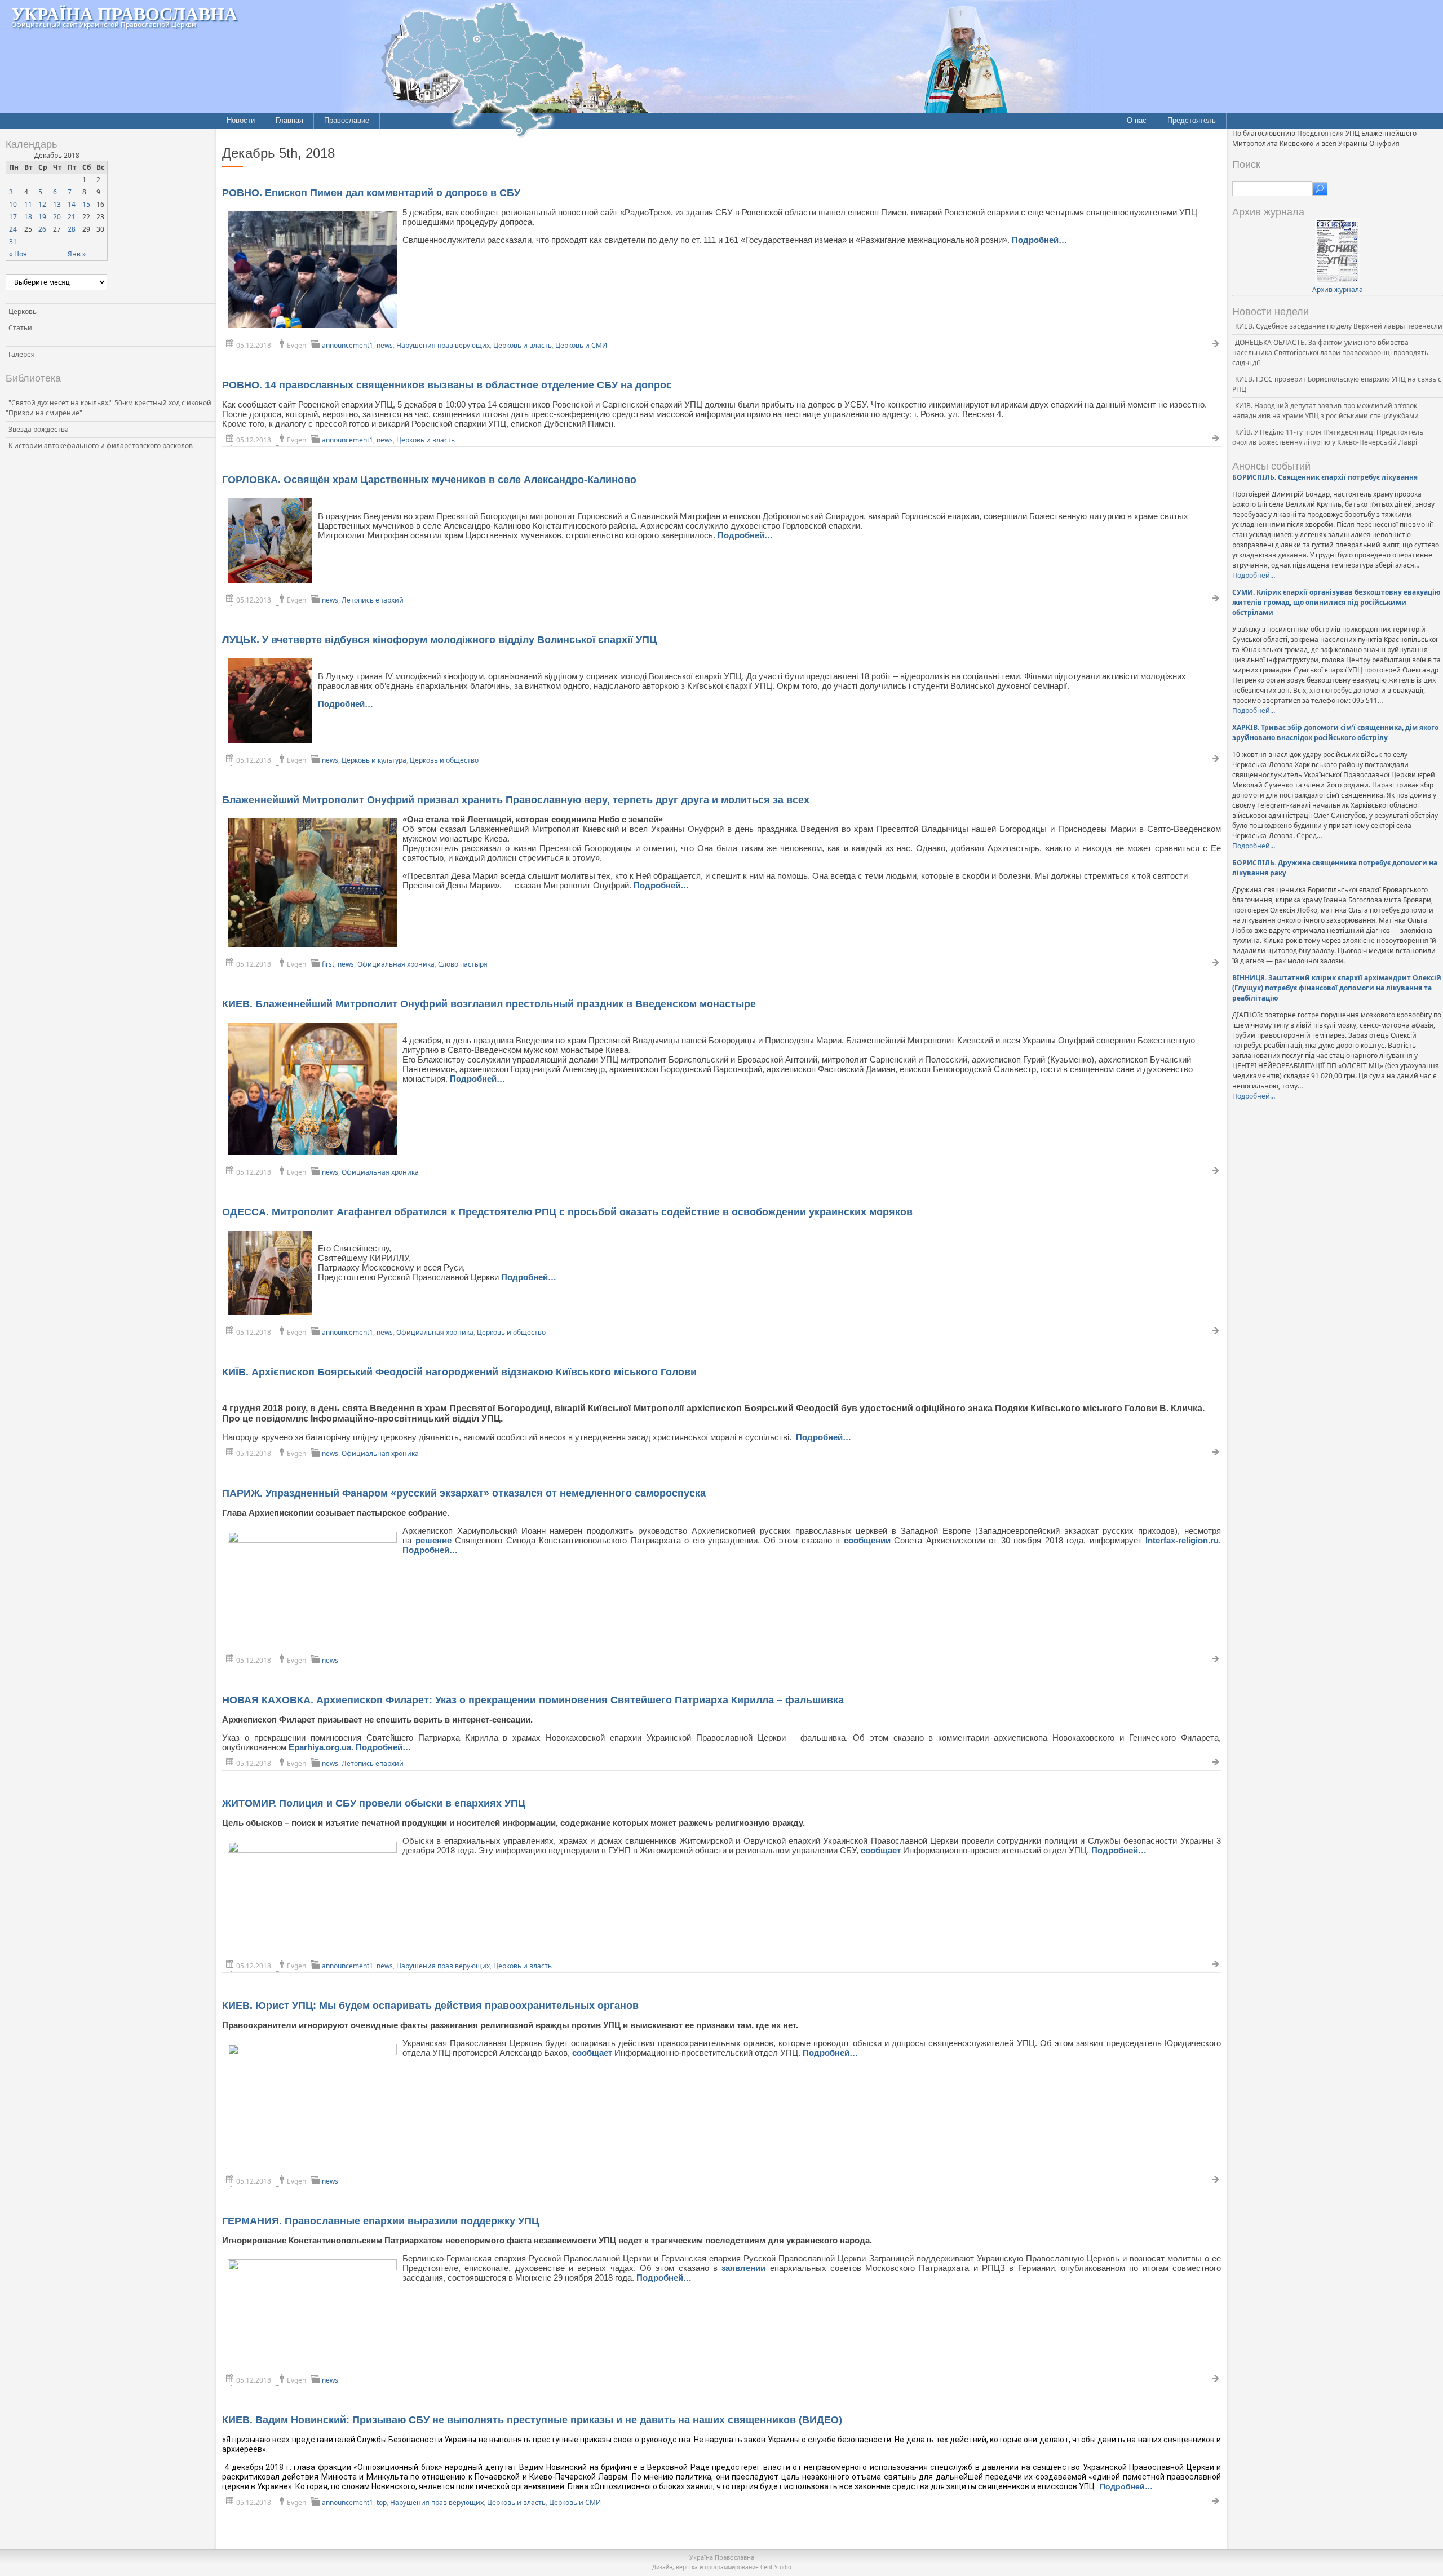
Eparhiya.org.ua (320, 1747)
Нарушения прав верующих (443, 345)
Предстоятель (1192, 120)
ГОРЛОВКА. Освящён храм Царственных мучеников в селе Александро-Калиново (429, 480)
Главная (289, 120)
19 (42, 217)
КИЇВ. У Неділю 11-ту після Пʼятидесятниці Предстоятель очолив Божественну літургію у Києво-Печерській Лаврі (1328, 437)
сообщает (882, 1850)
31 (13, 242)
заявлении (745, 2268)
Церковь (23, 311)
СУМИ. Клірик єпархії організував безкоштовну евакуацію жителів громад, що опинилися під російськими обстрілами (1336, 602)
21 (72, 217)
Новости (241, 120)
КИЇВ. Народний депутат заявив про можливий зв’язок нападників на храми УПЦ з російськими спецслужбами (1325, 411)
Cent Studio (776, 2567)
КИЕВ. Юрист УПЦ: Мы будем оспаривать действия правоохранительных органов (430, 2006)
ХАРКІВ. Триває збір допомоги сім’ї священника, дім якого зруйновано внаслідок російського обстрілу (1335, 732)
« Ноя (18, 254)
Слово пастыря (463, 964)
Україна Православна (124, 13)
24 (13, 229)
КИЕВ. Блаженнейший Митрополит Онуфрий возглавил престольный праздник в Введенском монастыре (489, 1004)
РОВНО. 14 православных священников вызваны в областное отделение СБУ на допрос (447, 385)
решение (435, 1540)
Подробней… (1039, 240)
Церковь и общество (444, 760)
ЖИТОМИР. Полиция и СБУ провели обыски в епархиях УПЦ (374, 1803)
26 (42, 229)
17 (13, 217)
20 (57, 217)
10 (13, 204)
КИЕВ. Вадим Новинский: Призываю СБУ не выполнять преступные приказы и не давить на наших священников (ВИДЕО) (532, 2420)
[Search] (1320, 189)
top (382, 2502)
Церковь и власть (523, 345)
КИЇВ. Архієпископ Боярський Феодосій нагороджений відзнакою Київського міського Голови (459, 1372)
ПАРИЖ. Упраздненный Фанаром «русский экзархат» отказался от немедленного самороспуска (464, 1493)
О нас (1137, 120)
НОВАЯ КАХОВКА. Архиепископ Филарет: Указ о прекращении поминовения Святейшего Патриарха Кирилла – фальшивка (533, 1700)
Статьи (20, 328)
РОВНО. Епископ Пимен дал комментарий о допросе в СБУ (371, 193)
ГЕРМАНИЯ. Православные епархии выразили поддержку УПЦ (380, 2221)
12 (42, 204)
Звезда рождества (39, 429)
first (328, 964)
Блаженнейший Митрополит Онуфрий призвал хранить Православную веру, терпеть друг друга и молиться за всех (516, 800)
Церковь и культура (374, 760)
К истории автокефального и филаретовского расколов (101, 446)
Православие (347, 120)
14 (72, 204)
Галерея (22, 354)
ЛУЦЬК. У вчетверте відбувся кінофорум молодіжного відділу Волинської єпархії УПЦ (439, 640)
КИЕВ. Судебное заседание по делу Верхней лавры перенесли (1339, 326)
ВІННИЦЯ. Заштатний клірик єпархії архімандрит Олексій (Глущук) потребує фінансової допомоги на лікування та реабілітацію (1337, 988)
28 (72, 229)
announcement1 (348, 345)
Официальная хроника (396, 964)
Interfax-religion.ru (1182, 1540)
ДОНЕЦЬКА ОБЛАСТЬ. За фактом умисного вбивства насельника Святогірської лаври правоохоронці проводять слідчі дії (1330, 353)
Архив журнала (1338, 289)
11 (28, 204)
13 (57, 204)
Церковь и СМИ (581, 345)
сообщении (869, 1540)
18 (28, 217)
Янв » (77, 254)
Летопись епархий (373, 600)
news (385, 345)
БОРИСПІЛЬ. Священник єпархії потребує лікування (1325, 477)
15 (86, 204)
